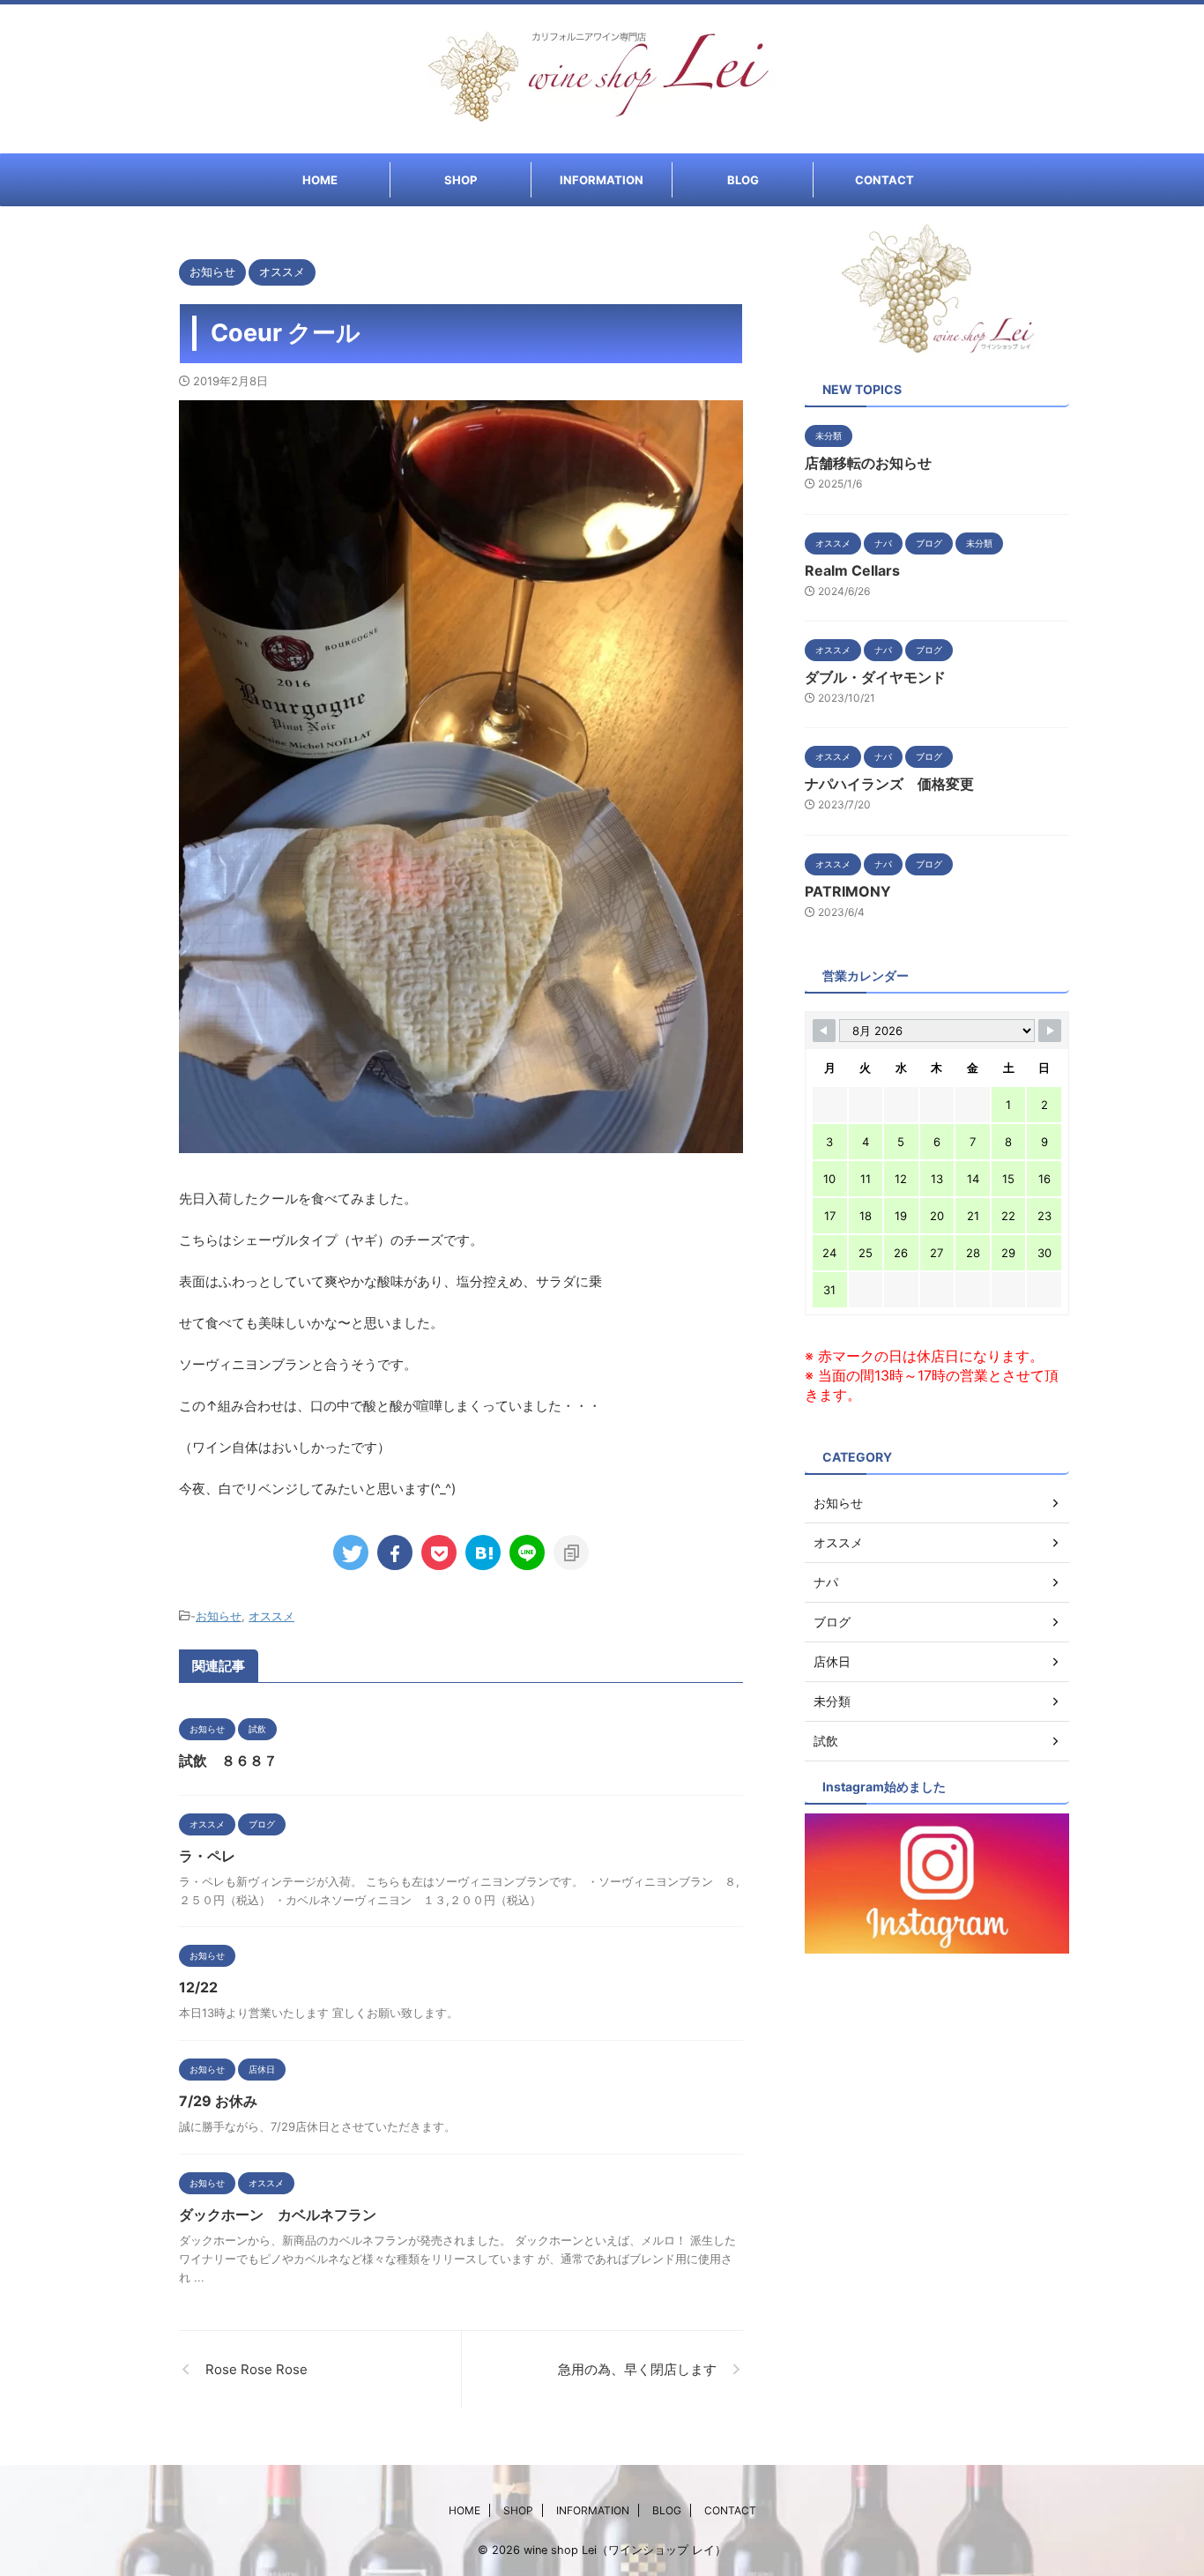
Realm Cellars (852, 570)
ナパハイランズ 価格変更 (889, 784)
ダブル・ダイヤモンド (875, 677)
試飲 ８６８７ (228, 1761)
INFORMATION (602, 180)
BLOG (743, 180)
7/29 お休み (218, 2101)
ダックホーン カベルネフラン (278, 2215)
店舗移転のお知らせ (868, 463)
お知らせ (219, 1616)
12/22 (198, 1987)
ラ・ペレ (207, 1856)
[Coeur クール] (483, 1552)
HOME (320, 180)
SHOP (461, 180)
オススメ (271, 1616)
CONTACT (884, 180)
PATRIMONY (848, 891)
